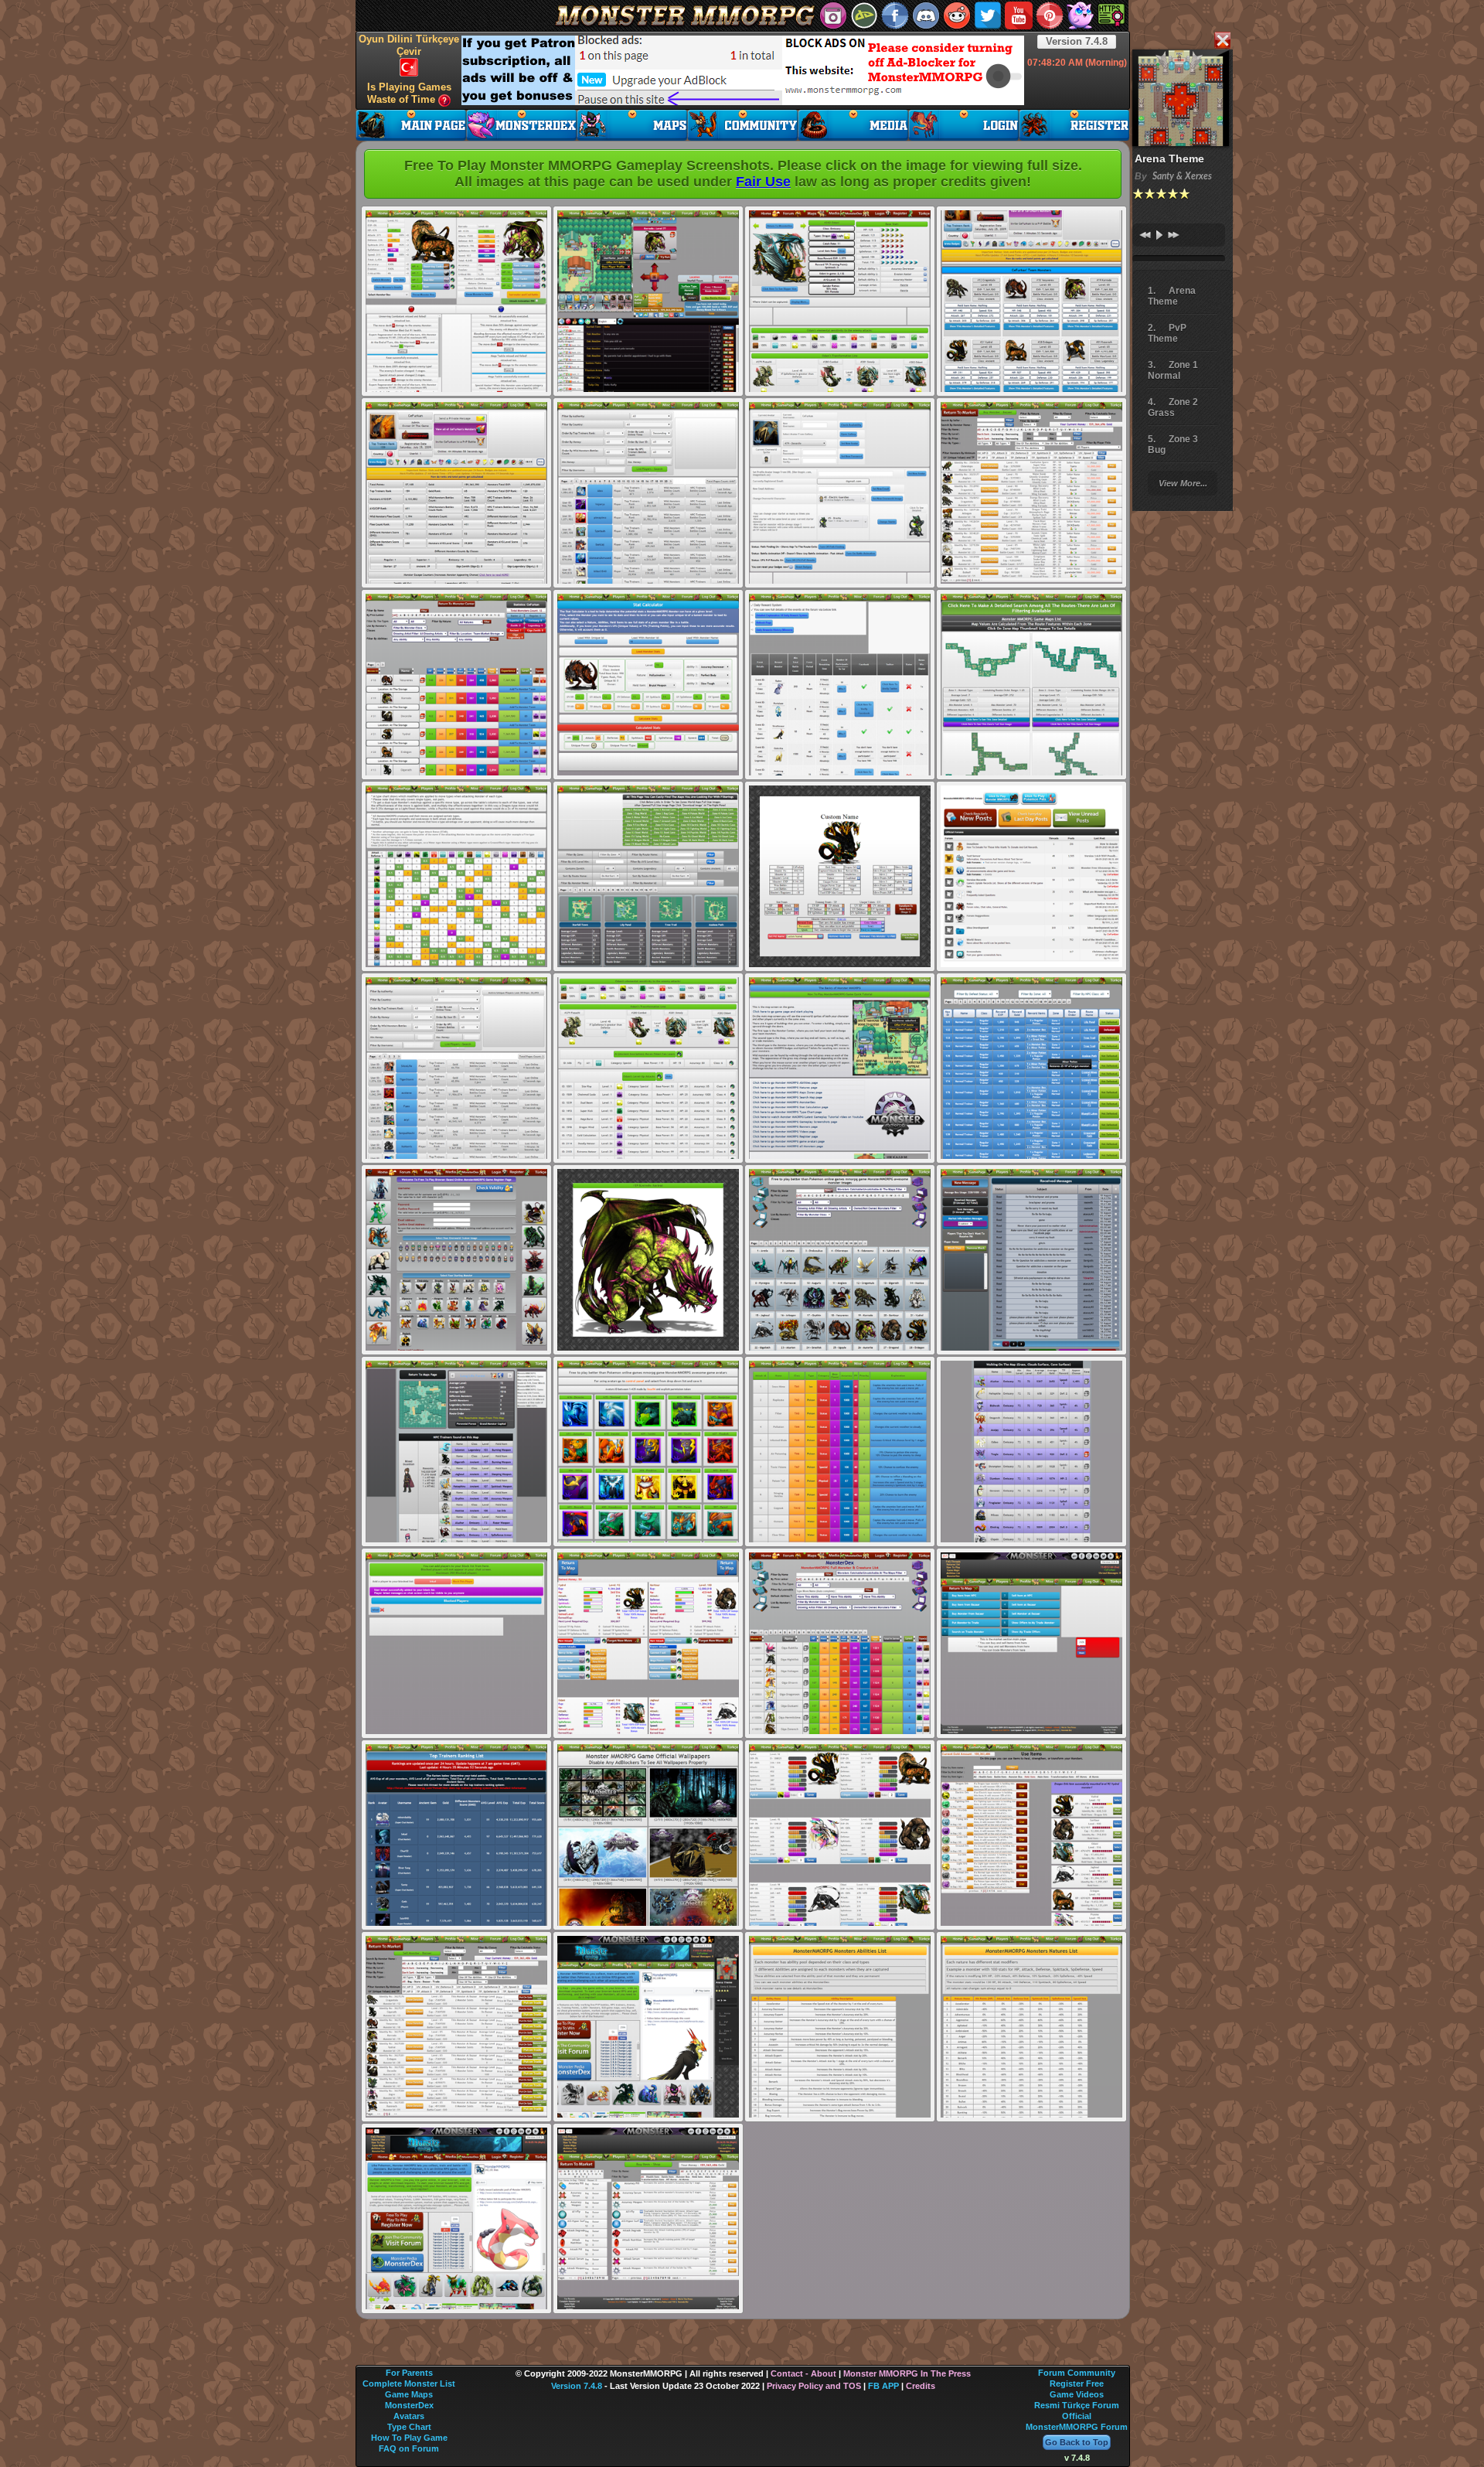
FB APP (883, 2386)
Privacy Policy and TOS (814, 2386)
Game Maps (409, 2394)
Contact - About (803, 2373)
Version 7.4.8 (1077, 41)
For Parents (409, 2373)
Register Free (1077, 2384)
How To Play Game (409, 2438)
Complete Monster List (409, 2384)
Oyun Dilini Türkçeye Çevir (409, 45)
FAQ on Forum (409, 2448)
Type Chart (409, 2427)
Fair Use (763, 182)
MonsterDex (409, 2405)
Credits (921, 2386)
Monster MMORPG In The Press (907, 2373)
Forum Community (1077, 2373)
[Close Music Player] (1222, 41)
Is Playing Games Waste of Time (409, 93)
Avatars (409, 2416)
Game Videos (1077, 2394)
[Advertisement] (743, 70)
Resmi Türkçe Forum (1077, 2405)
